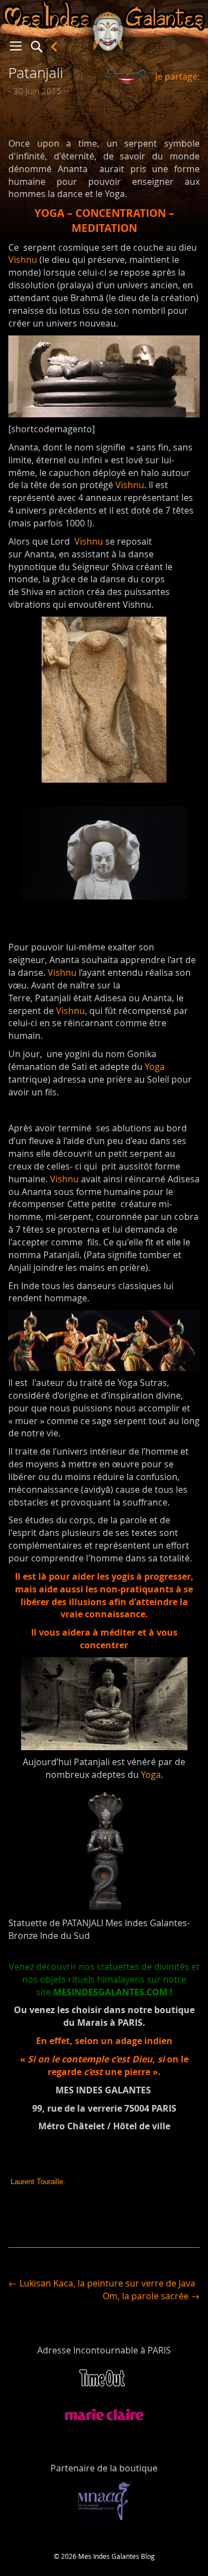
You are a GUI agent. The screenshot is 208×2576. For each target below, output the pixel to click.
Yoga (155, 1067)
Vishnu (23, 260)
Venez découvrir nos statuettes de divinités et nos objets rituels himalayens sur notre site (104, 1979)
